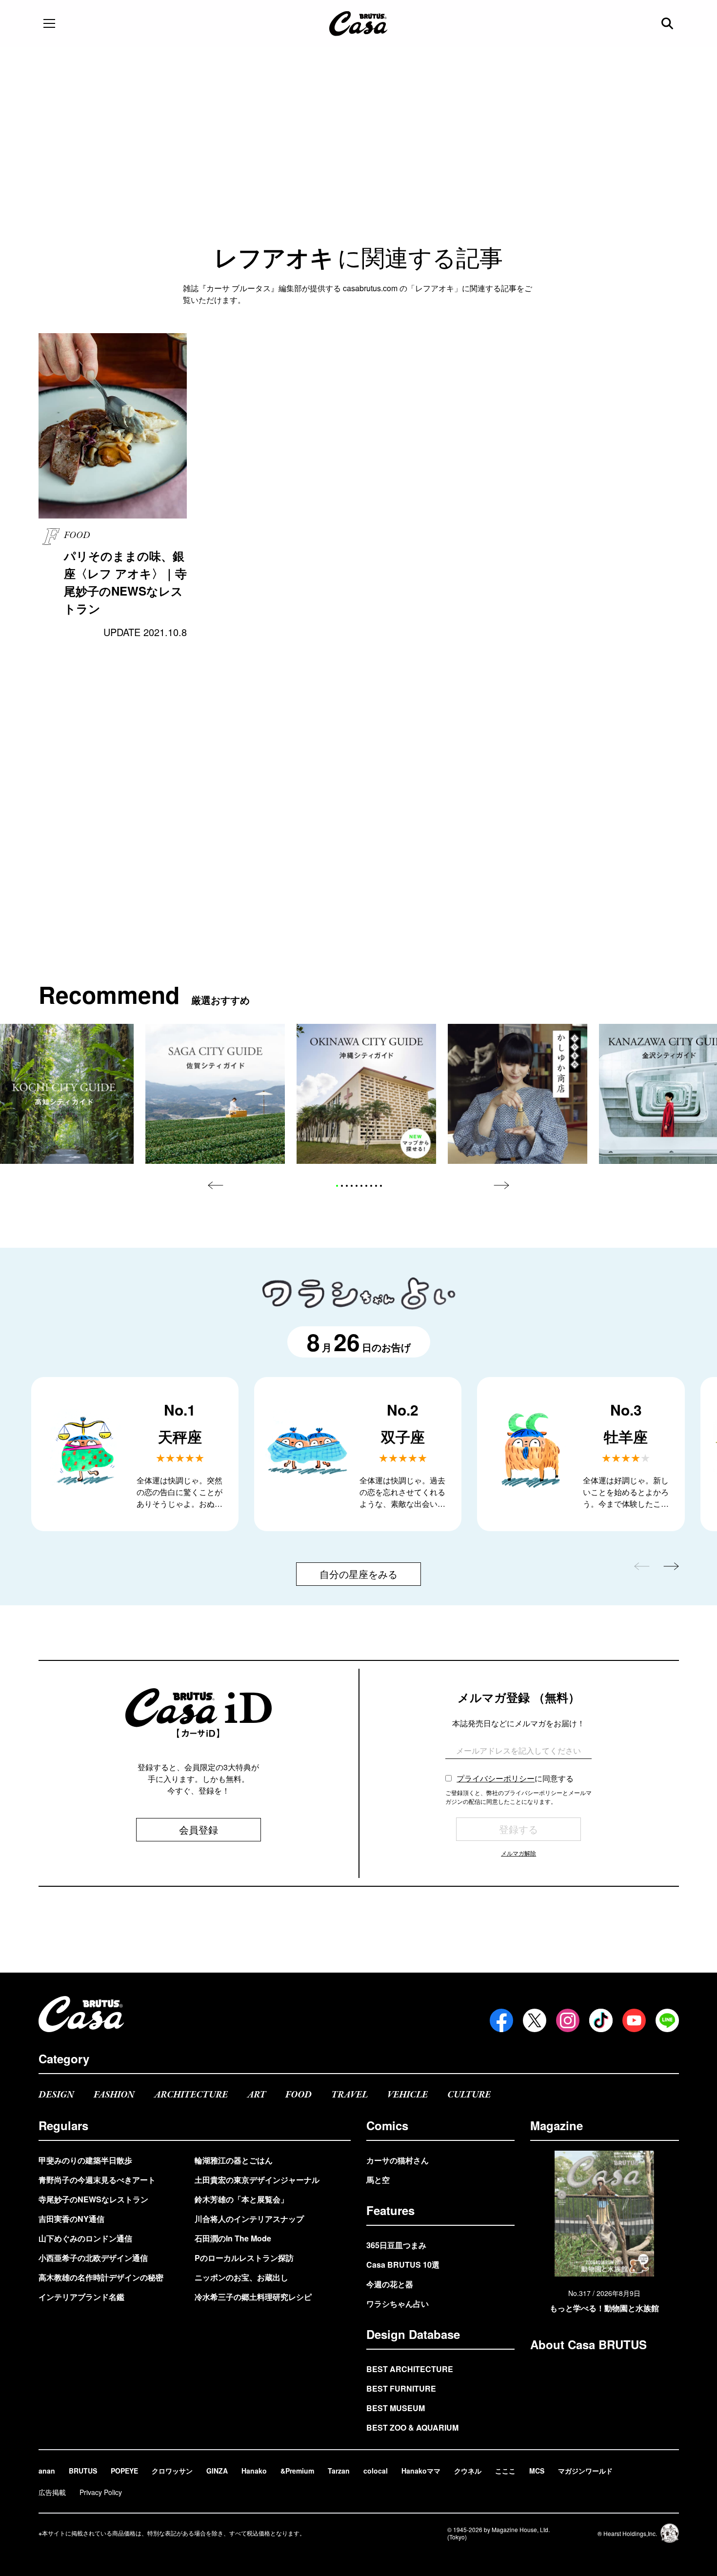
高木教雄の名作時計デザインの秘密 (101, 2277)
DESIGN (56, 2095)
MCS (537, 2471)
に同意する (515, 1778)
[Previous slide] (216, 1185)
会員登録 (199, 1829)
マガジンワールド (585, 2471)
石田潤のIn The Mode (233, 2238)
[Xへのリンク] (535, 2020)
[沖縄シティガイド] (366, 1094)
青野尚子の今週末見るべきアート (97, 2180)
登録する (518, 1829)
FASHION (114, 2095)
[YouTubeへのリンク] (634, 2020)
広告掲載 (52, 2492)
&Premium (297, 2471)
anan (47, 2471)
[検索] (668, 23)
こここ (505, 2471)
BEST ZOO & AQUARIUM (412, 2427)
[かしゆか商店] (518, 1094)
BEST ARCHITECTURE (410, 2369)
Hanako (254, 2471)
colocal (376, 2471)
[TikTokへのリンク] (601, 2020)
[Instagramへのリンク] (568, 2020)
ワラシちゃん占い (398, 2304)
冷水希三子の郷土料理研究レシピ (253, 2297)
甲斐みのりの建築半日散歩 (85, 2160)
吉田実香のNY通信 (71, 2219)
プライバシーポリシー (496, 1778)
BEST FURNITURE (401, 2388)
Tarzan (339, 2471)
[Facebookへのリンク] (501, 2020)
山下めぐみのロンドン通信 (85, 2238)
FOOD (299, 2095)
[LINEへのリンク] (667, 2020)
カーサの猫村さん (398, 2160)
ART (257, 2095)
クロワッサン (172, 2471)
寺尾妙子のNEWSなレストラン (93, 2199)
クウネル (468, 2471)
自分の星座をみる (358, 1574)
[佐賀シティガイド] (215, 1094)
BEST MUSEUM (396, 2408)
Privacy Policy (101, 2492)
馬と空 (378, 2180)
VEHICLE (408, 2095)
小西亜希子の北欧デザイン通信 (93, 2258)
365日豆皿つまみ (396, 2245)
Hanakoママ (421, 2471)
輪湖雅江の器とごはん (234, 2160)
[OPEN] (49, 23)
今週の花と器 (390, 2284)
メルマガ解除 (518, 1853)
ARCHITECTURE (191, 2095)
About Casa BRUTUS (588, 2344)
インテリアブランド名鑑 (81, 2297)
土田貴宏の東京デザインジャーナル (257, 2180)
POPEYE (124, 2471)
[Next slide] (501, 1185)
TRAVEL (349, 2095)
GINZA (217, 2471)
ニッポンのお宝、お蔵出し (241, 2277)
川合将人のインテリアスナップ (249, 2219)
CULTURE (469, 2095)
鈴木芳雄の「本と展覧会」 (241, 2199)
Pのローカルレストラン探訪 (244, 2258)
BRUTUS (83, 2471)
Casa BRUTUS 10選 (403, 2265)
